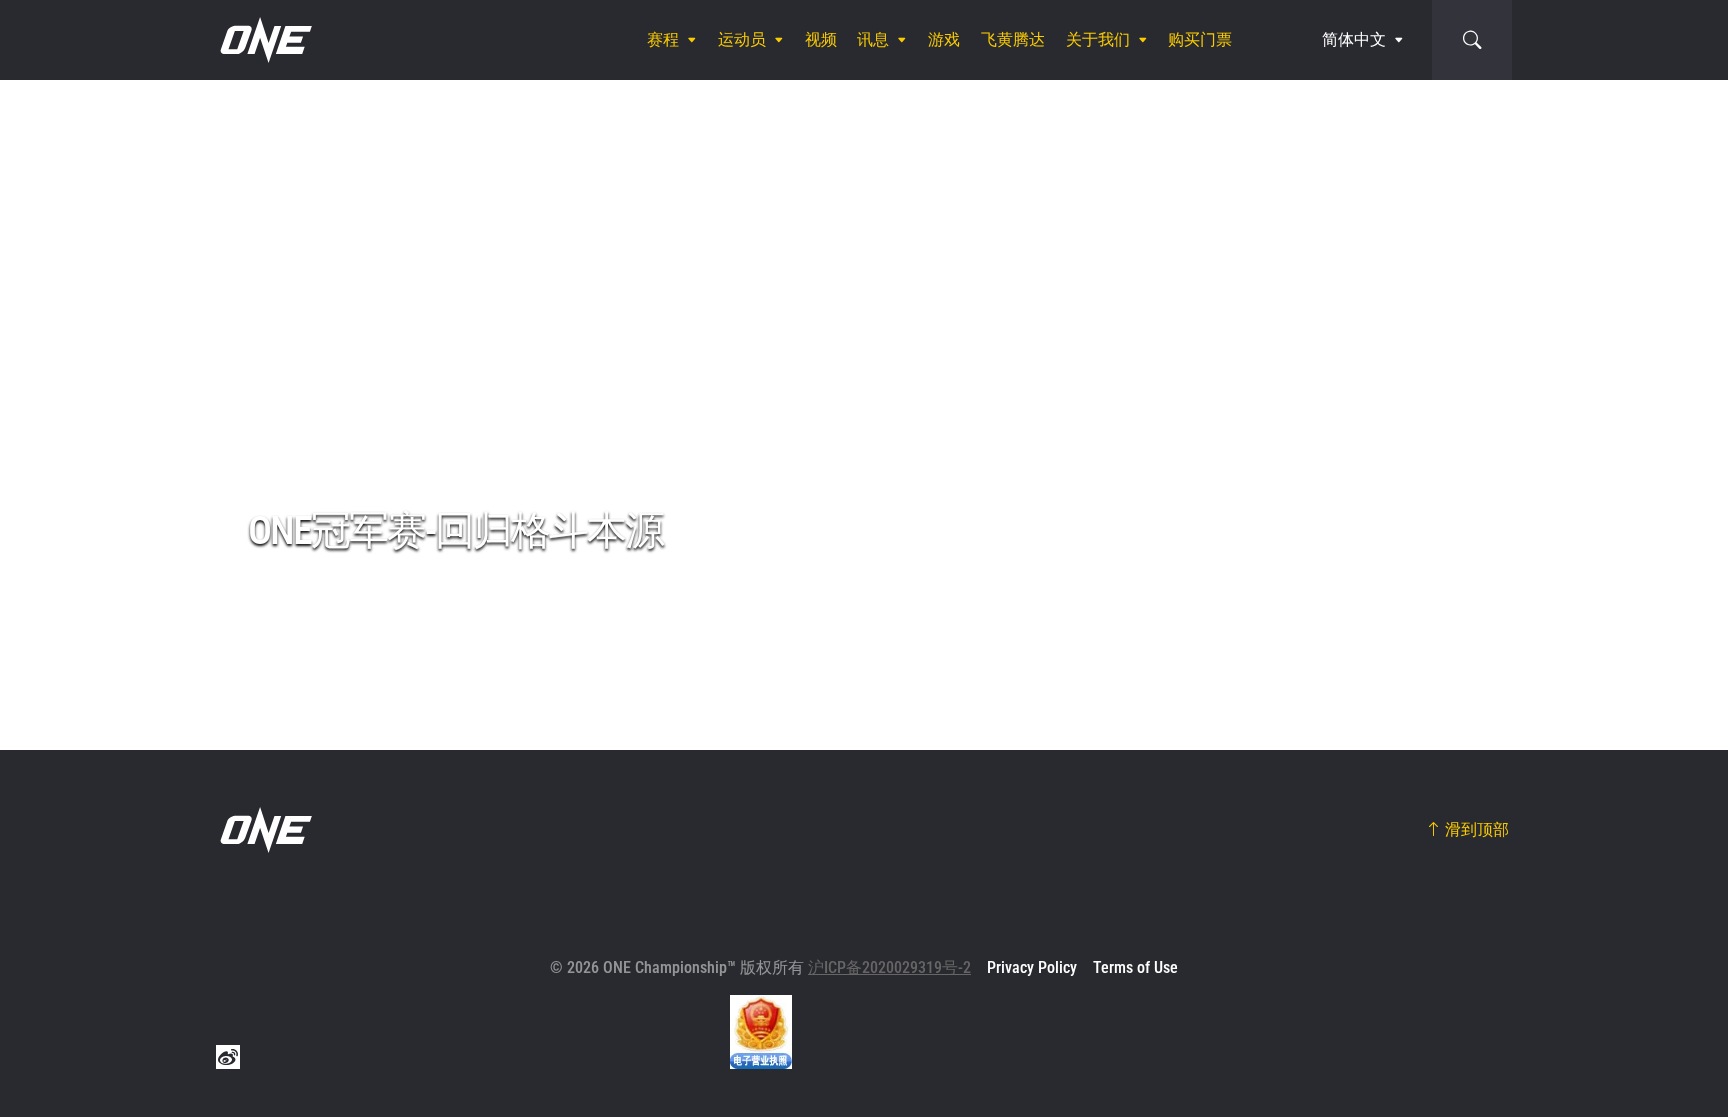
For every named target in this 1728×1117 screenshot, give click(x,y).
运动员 (742, 39)
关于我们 (1098, 39)
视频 (821, 39)
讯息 (873, 39)
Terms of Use (1135, 967)
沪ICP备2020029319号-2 (889, 967)
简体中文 (1354, 39)
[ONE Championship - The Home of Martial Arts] (264, 40)
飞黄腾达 (1013, 39)
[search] (1472, 40)
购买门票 (1200, 39)
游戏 (944, 39)
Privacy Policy (1032, 967)
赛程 (663, 39)
